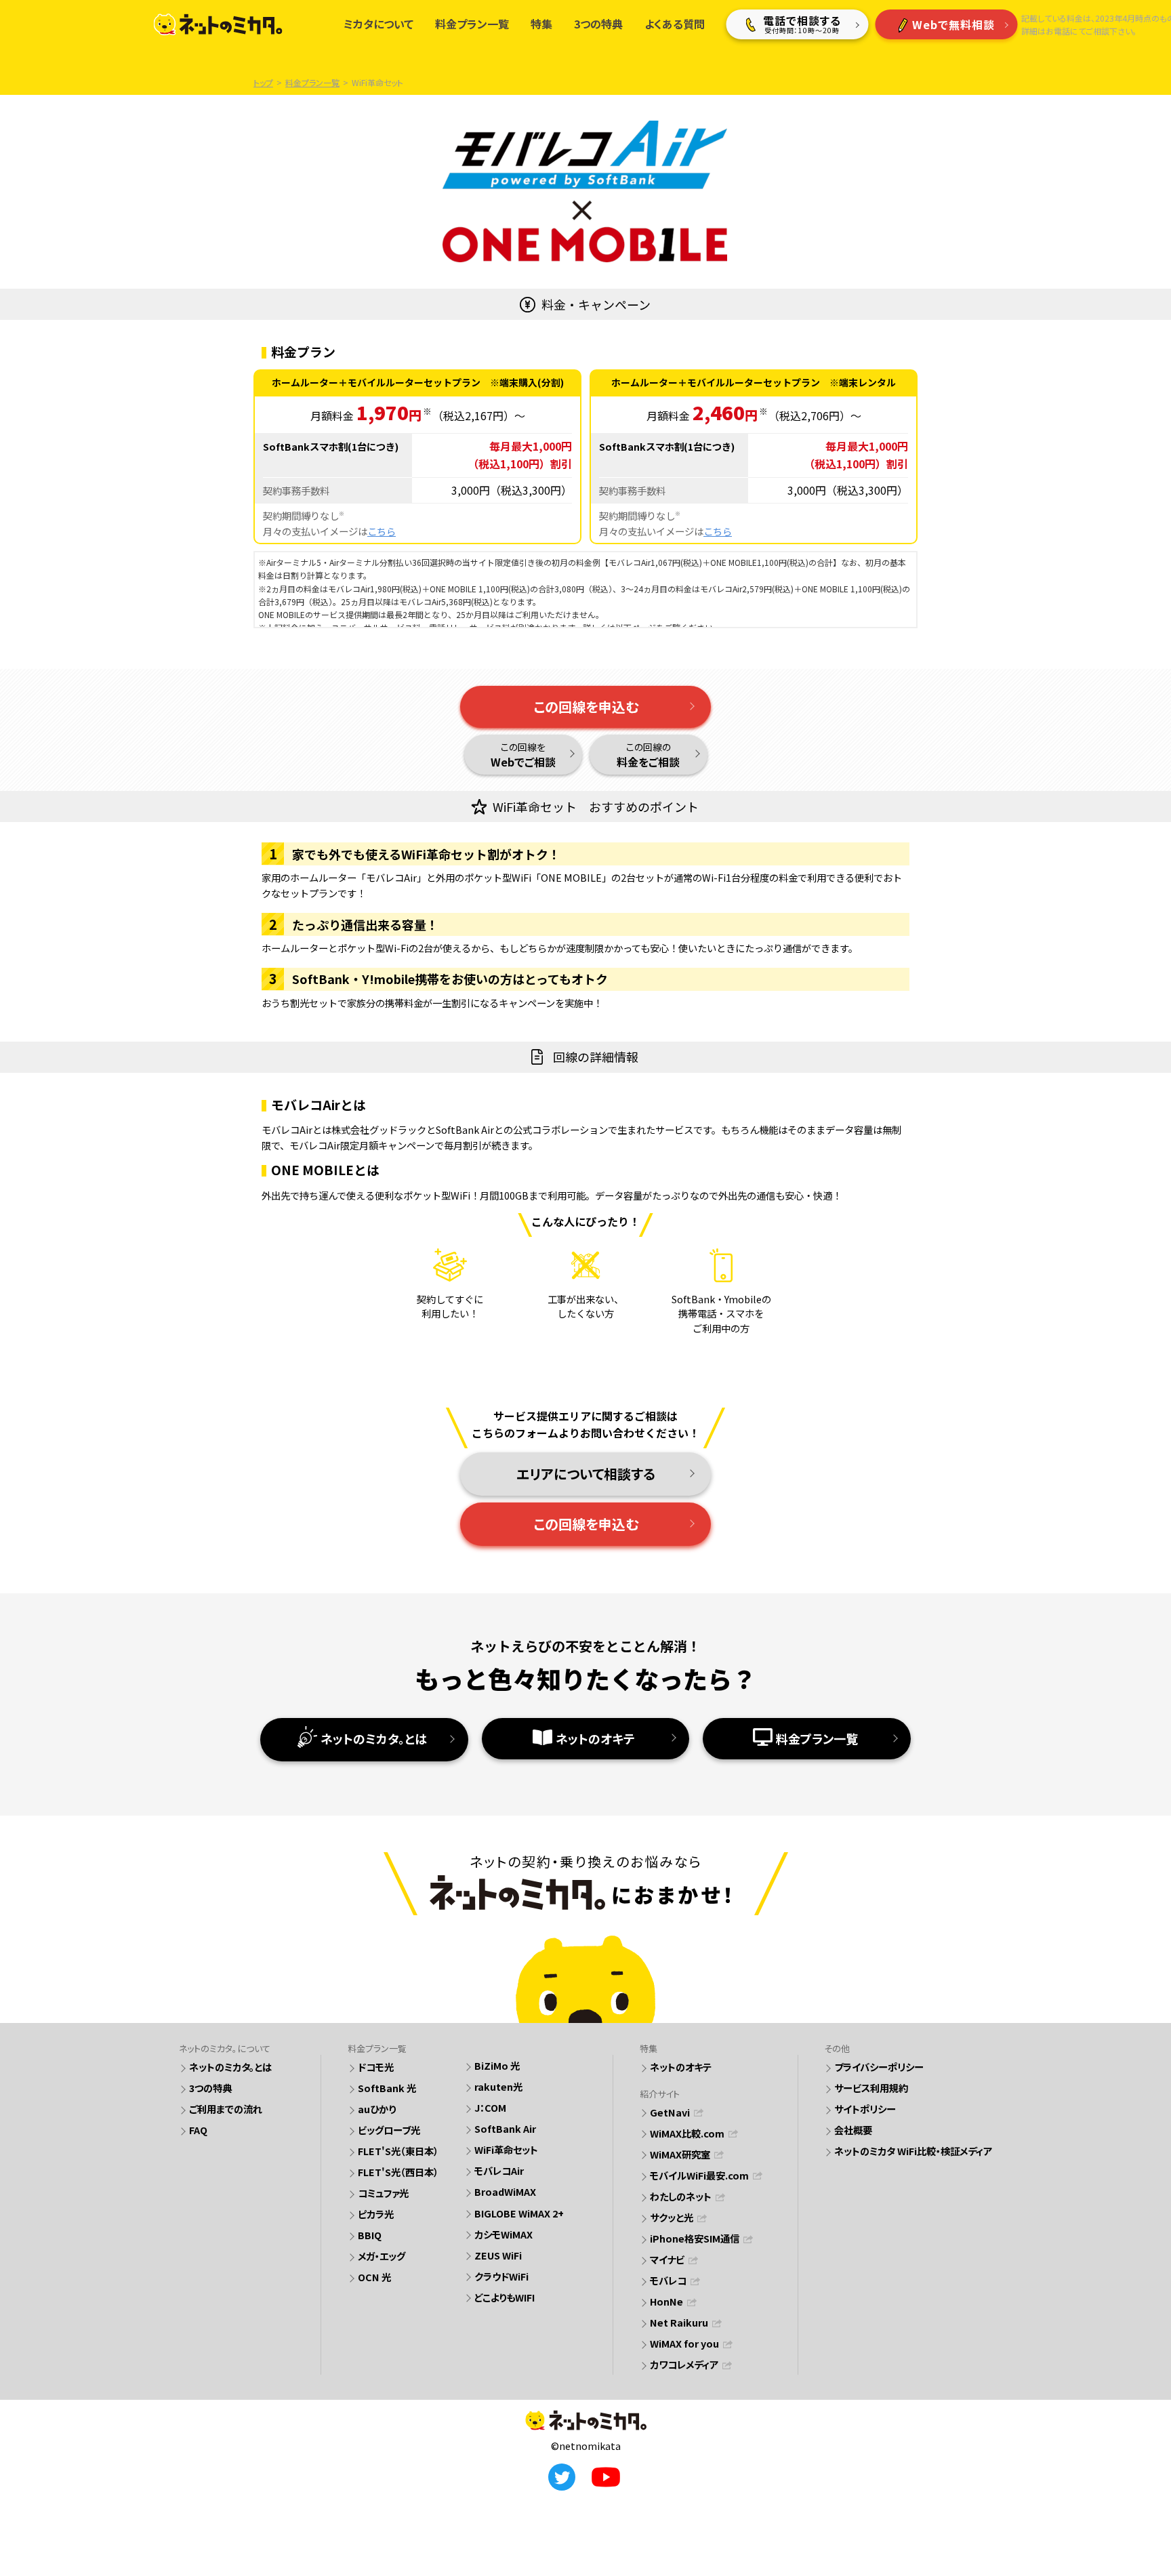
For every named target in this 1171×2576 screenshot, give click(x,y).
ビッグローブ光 (389, 2130)
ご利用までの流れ (226, 2109)
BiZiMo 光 (497, 2065)
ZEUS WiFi (498, 2255)
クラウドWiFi (501, 2276)
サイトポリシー (865, 2109)
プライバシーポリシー (879, 2067)
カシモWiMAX (504, 2234)
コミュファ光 (383, 2193)
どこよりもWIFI (505, 2297)
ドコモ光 (376, 2067)
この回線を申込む (586, 707)
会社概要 (853, 2130)
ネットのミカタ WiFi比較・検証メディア (913, 2151)
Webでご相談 (523, 755)
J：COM (490, 2107)
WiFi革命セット (506, 2149)
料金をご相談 (648, 755)
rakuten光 (498, 2086)
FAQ (198, 2130)
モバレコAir (499, 2170)
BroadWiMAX (505, 2191)
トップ (263, 82)
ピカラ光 (376, 2214)
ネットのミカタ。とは (374, 1738)
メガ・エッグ (382, 2256)
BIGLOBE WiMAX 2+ (519, 2213)
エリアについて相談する (586, 1474)
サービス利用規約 (871, 2088)
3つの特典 (210, 2088)
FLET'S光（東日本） (398, 2151)
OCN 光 (374, 2277)
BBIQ (370, 2235)
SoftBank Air (505, 2128)
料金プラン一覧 (817, 1738)
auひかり (377, 2109)
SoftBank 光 (387, 2088)
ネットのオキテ (595, 1738)
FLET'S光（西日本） (398, 2172)
